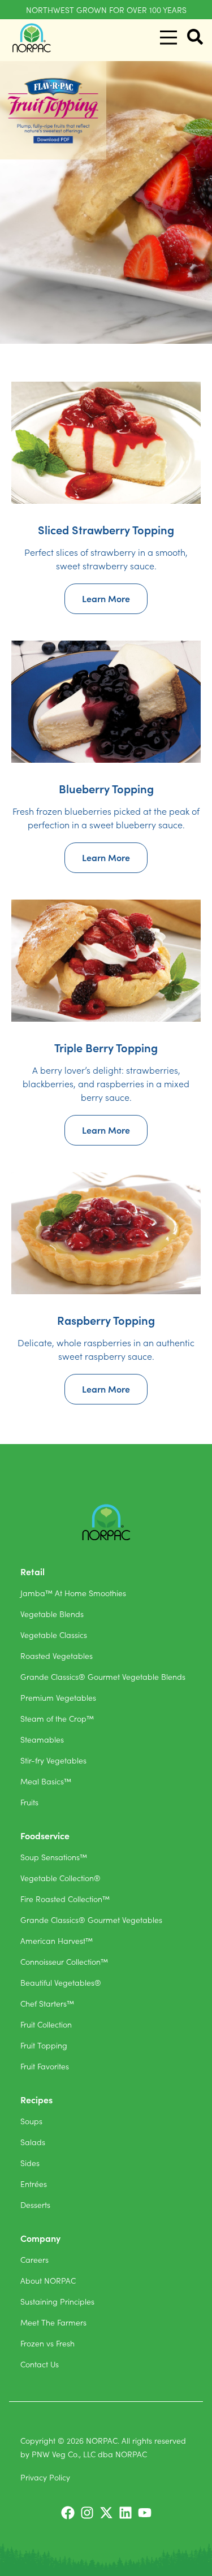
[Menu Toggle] (168, 38)
